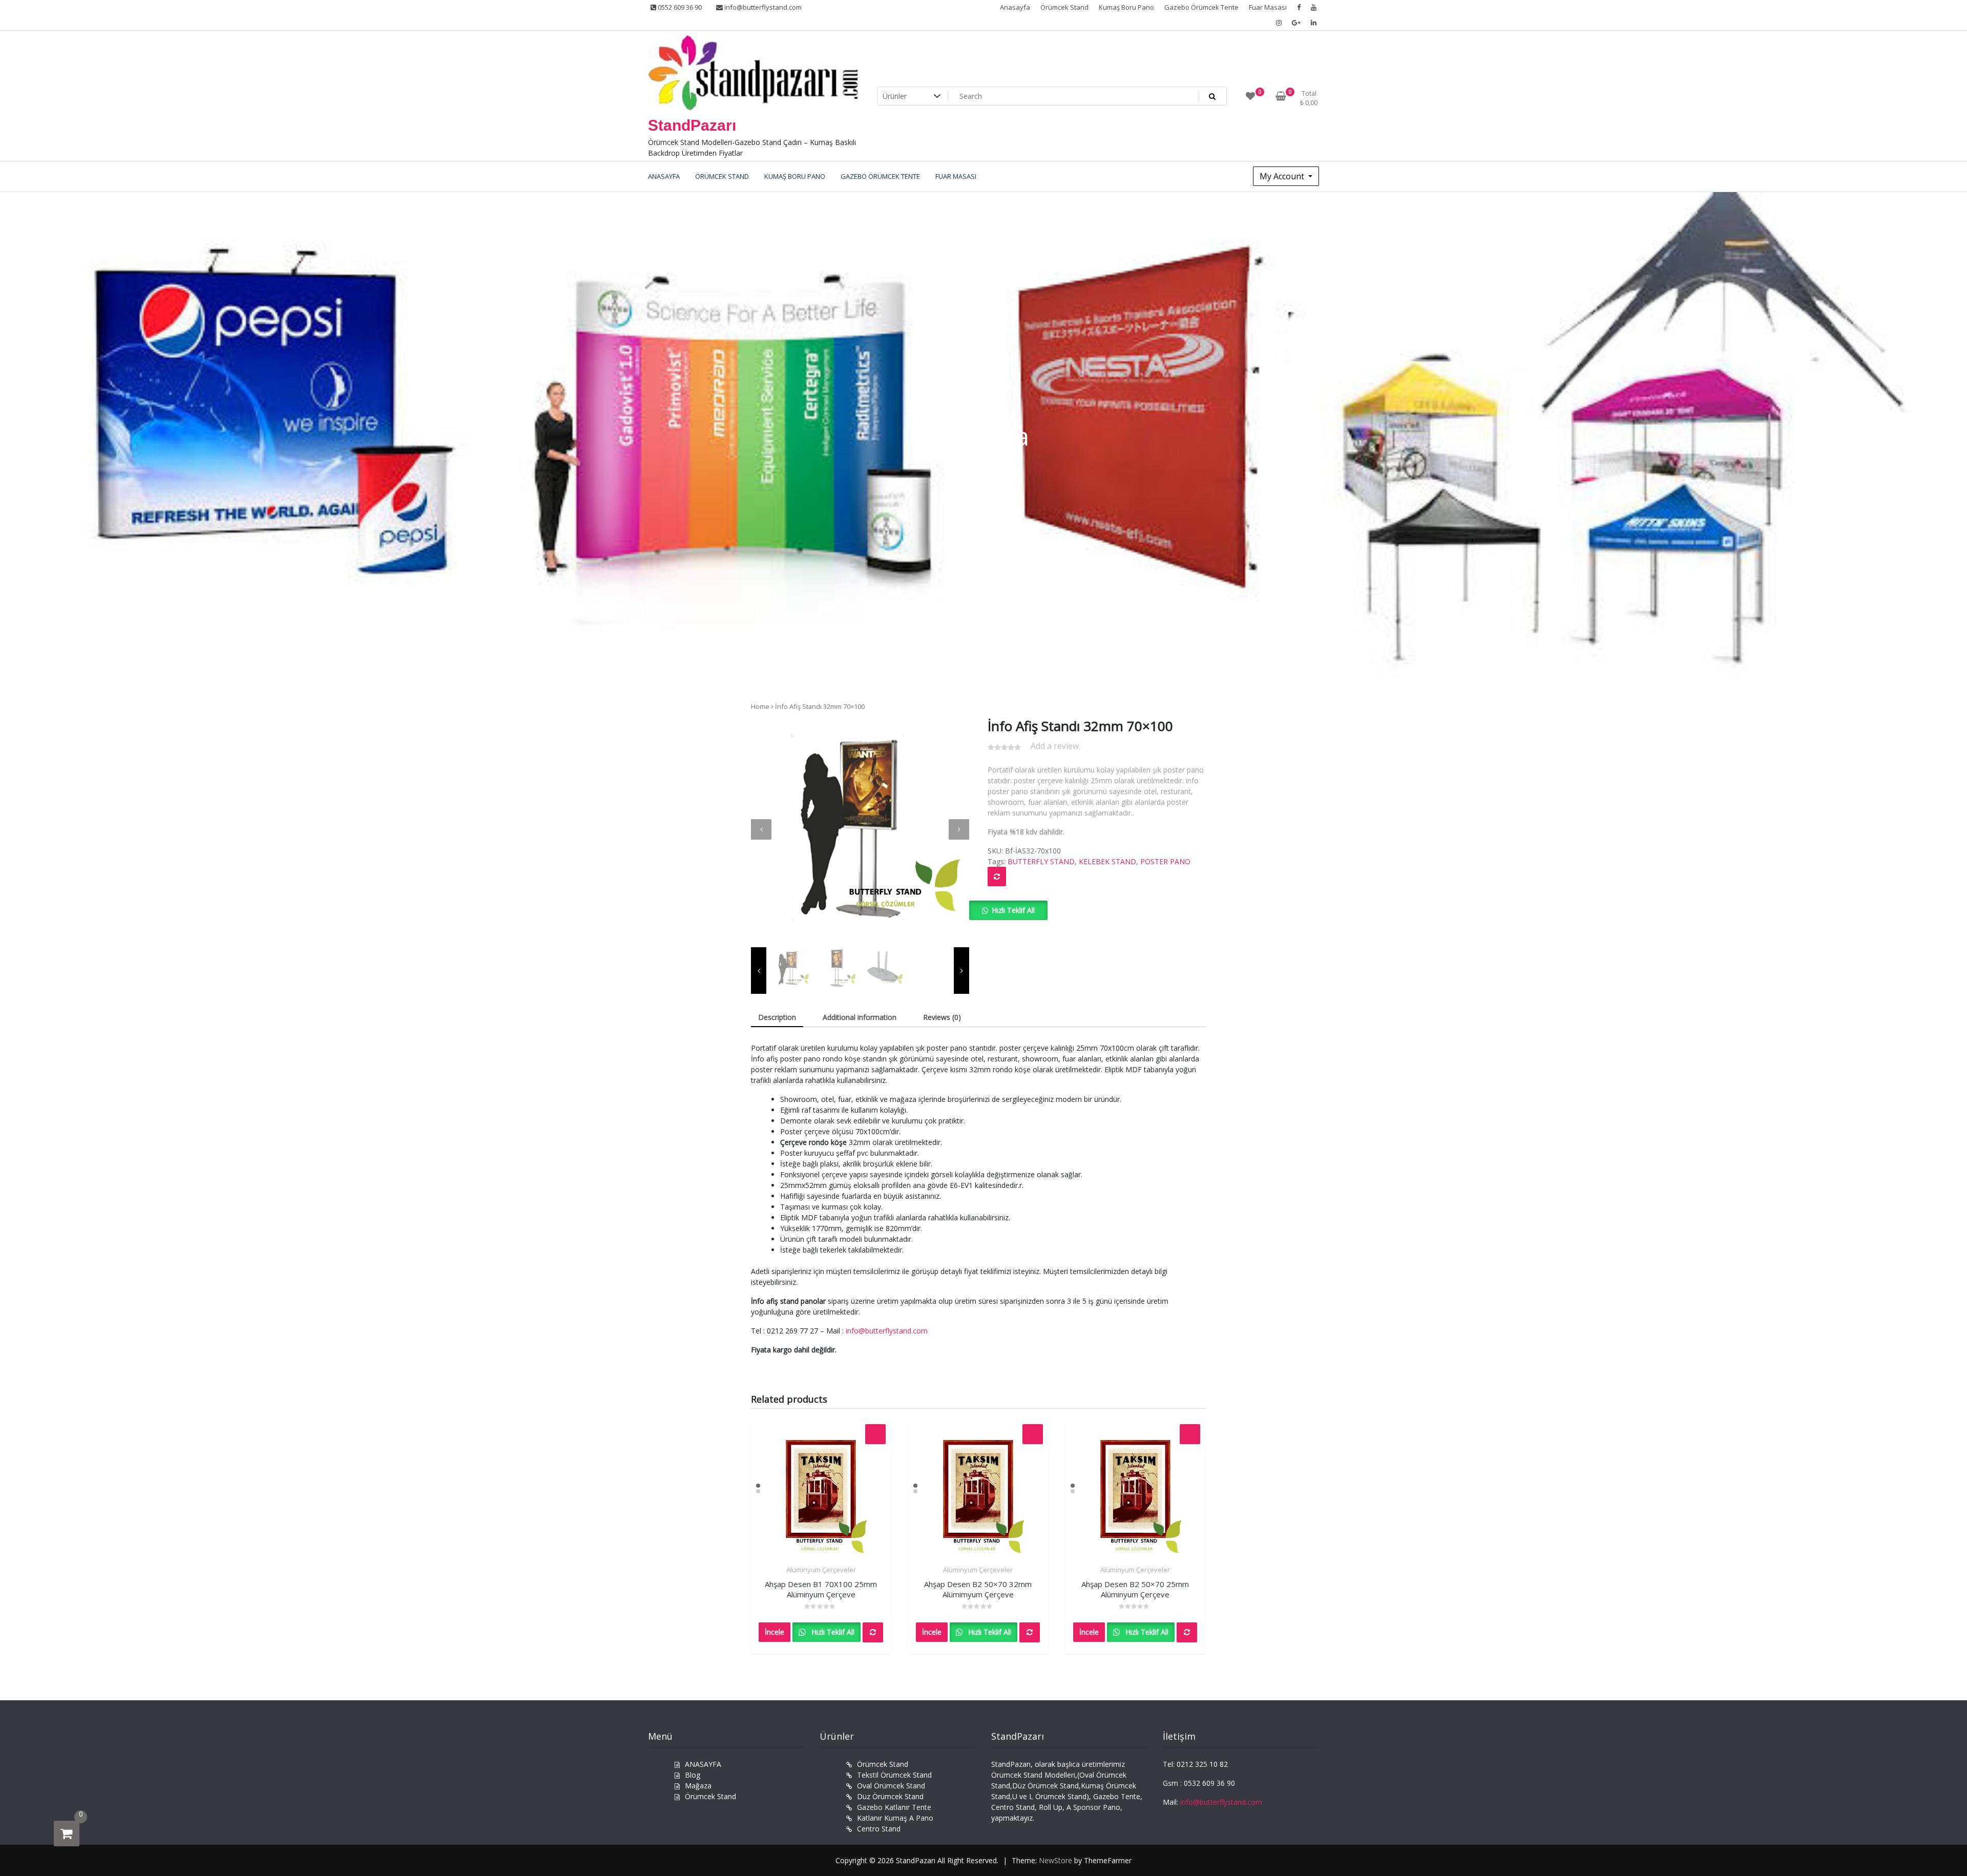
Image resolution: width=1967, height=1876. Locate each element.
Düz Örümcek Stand (890, 1796)
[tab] (777, 1018)
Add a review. (1055, 746)
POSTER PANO (1165, 861)
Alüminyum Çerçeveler (821, 1570)
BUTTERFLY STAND (1041, 861)
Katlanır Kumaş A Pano (895, 1818)
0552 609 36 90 (679, 7)
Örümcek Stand (1064, 7)
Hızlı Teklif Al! (1013, 910)
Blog (693, 1775)
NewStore (1055, 1860)
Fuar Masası (1268, 7)
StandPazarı (692, 125)
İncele (775, 1632)
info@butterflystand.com (762, 7)
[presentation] (761, 829)
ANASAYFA (703, 1764)
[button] (1008, 910)
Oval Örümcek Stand (891, 1786)
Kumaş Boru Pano (1126, 7)
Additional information (860, 1017)
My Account (1283, 176)
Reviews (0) (942, 1017)
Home (760, 706)
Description (777, 1017)
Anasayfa (1015, 7)
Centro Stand (879, 1829)
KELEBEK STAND (1107, 861)
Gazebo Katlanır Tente (894, 1807)
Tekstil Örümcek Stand (894, 1775)
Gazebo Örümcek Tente (1201, 7)
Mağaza (698, 1786)
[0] (67, 1833)
